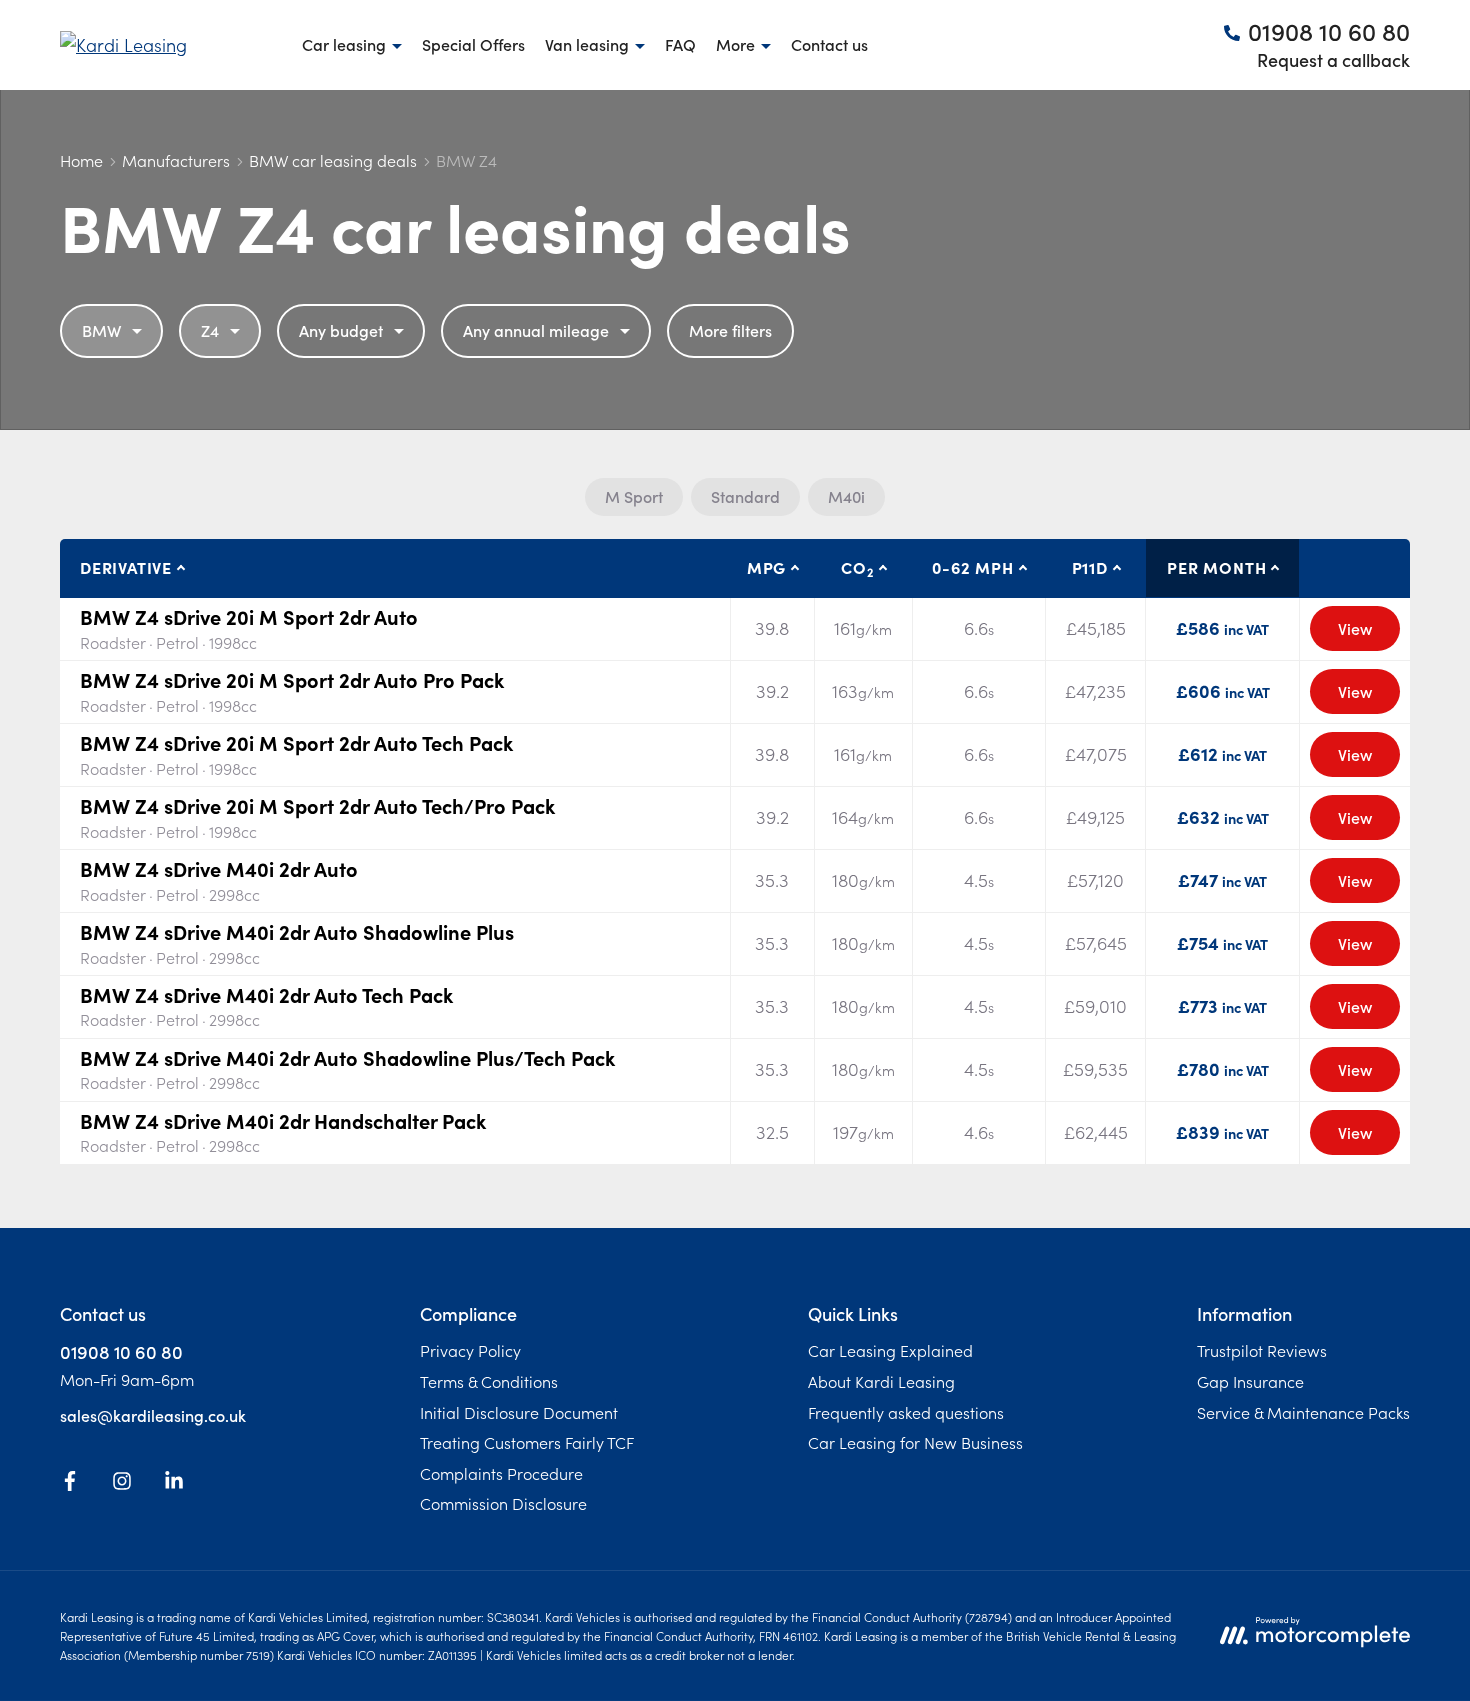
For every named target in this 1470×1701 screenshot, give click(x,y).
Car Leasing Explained (890, 1350)
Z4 (210, 330)
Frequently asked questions (906, 1412)
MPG (766, 567)
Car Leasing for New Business (915, 1442)
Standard (745, 496)
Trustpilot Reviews (1262, 1350)
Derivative (126, 567)
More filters (730, 330)
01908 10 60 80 (121, 1351)
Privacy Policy (470, 1350)
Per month (1216, 567)
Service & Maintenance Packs (1303, 1412)
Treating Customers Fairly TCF (527, 1442)
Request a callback (1333, 59)
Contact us (829, 44)
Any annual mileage (536, 330)
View (1355, 628)
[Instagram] (122, 1484)
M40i (846, 496)
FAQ (680, 44)
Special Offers (473, 44)
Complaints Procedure (501, 1473)
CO (857, 568)
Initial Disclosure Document (519, 1412)
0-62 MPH (972, 567)
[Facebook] (70, 1484)
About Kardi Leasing (881, 1381)
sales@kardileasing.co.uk (153, 1415)
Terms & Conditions (489, 1381)
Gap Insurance (1250, 1381)
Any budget (341, 330)
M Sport (634, 496)
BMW (101, 330)
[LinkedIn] (174, 1484)
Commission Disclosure (503, 1503)
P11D (1090, 567)
